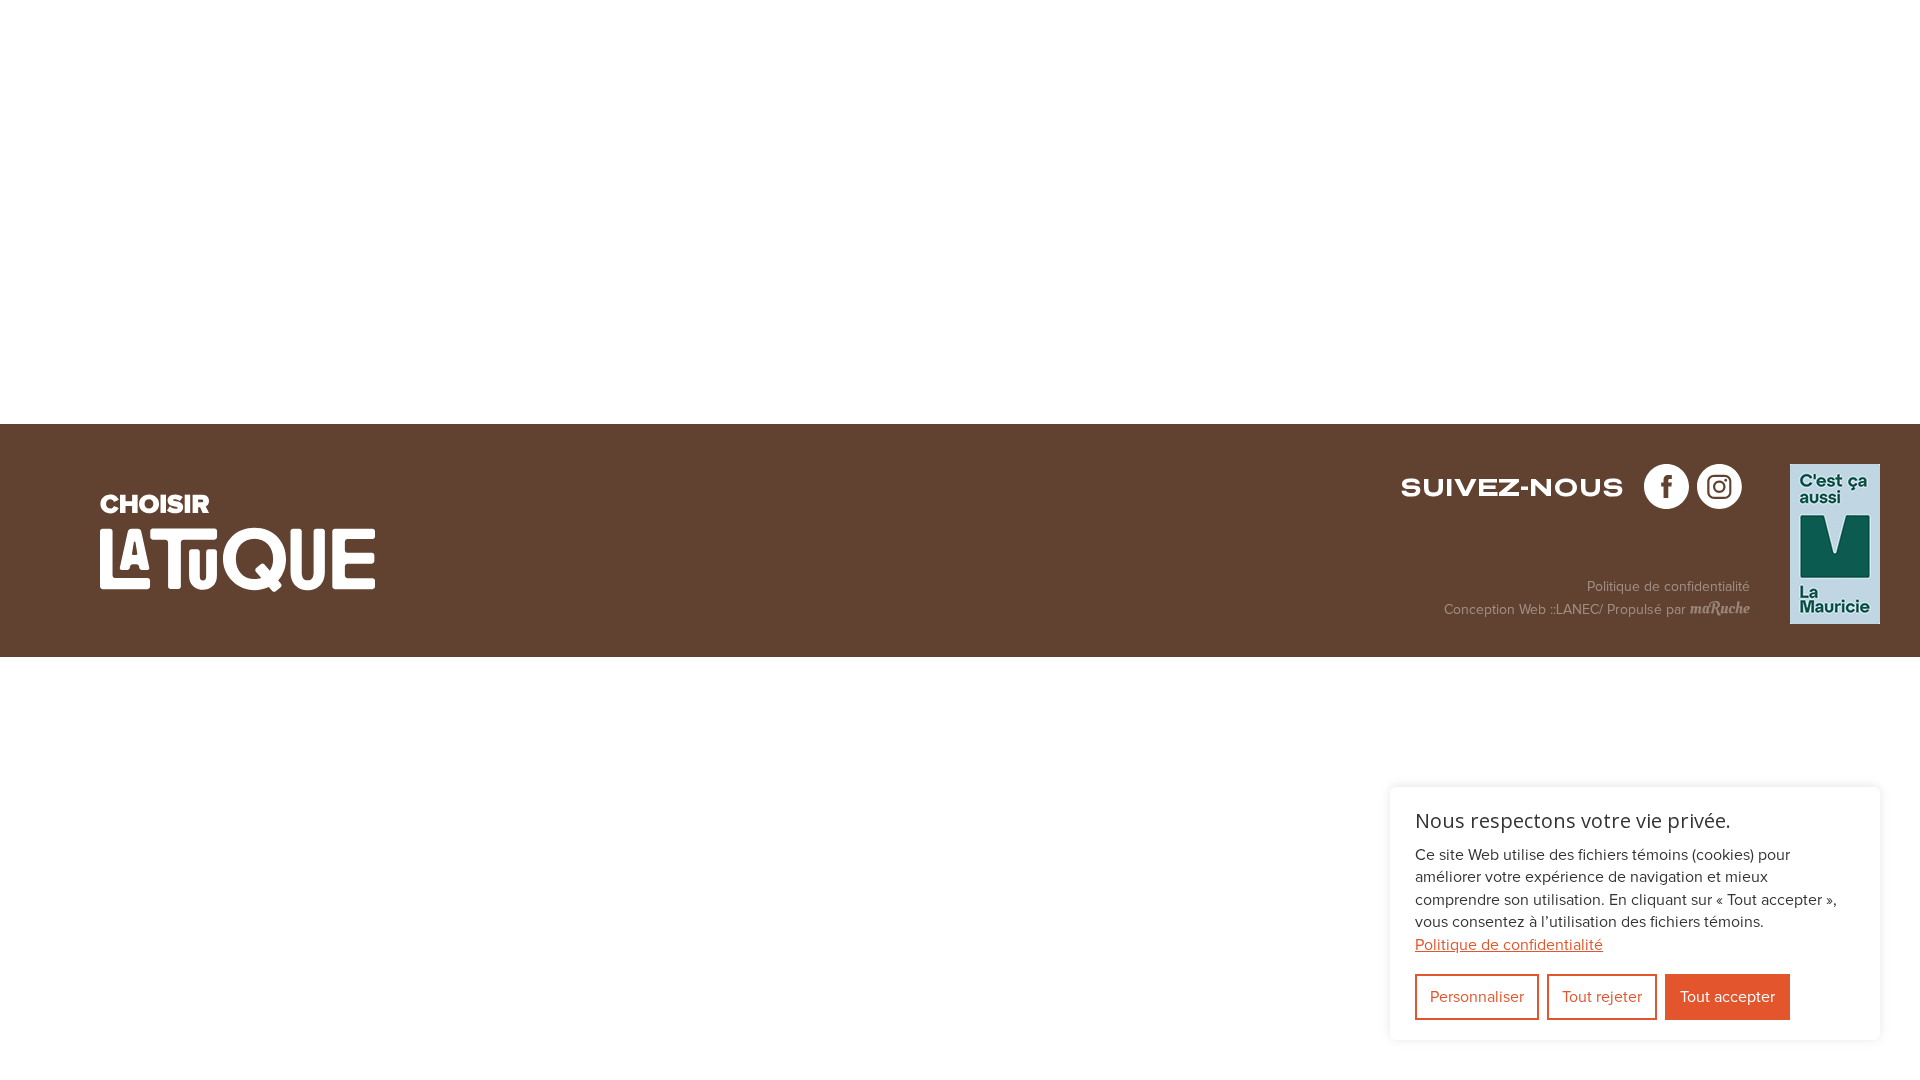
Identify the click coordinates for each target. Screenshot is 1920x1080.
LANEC (1577, 610)
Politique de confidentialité (1668, 587)
